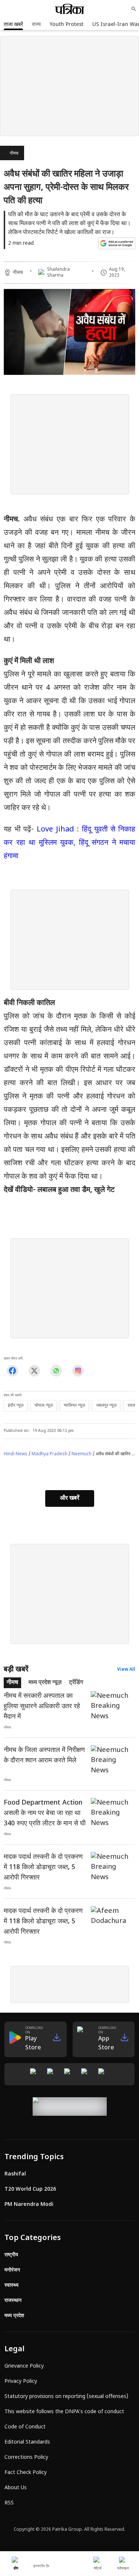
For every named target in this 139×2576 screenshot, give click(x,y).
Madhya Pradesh (49, 1454)
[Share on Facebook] (12, 1371)
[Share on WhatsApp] (56, 1371)
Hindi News (16, 1454)
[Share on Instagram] (78, 1371)
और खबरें (70, 1498)
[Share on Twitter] (34, 1371)
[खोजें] (134, 9)
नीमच (14, 154)
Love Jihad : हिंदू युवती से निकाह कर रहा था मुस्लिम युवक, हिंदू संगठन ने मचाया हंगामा (69, 843)
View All (126, 1670)
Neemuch (82, 1454)
